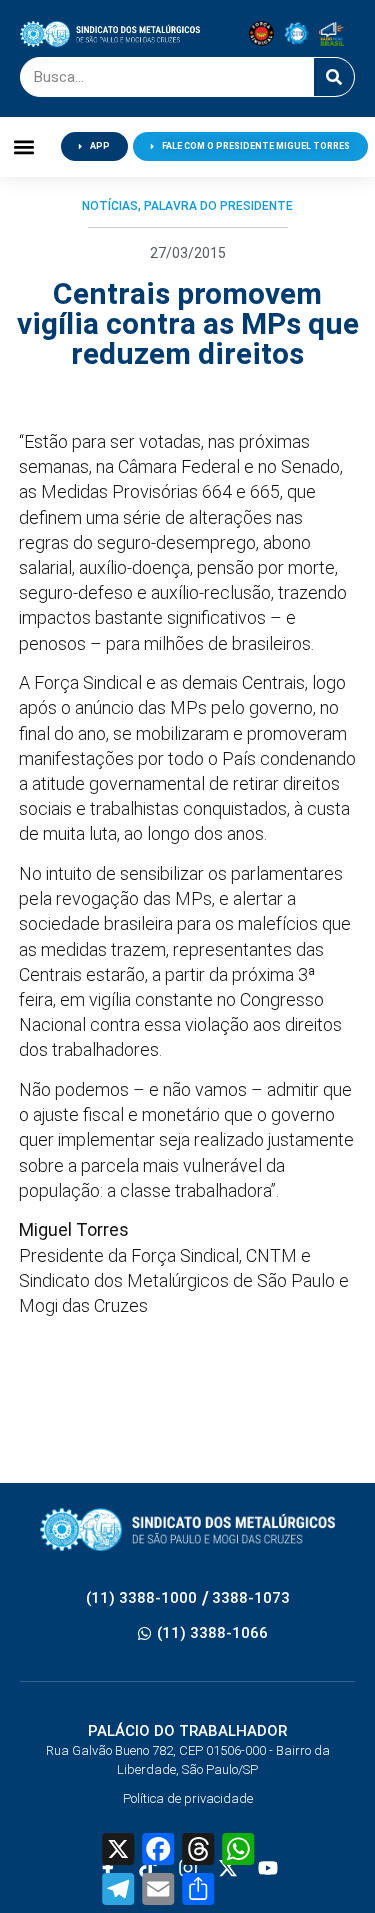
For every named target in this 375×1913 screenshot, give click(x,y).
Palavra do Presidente (218, 206)
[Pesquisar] (334, 77)
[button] (24, 146)
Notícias (110, 206)
